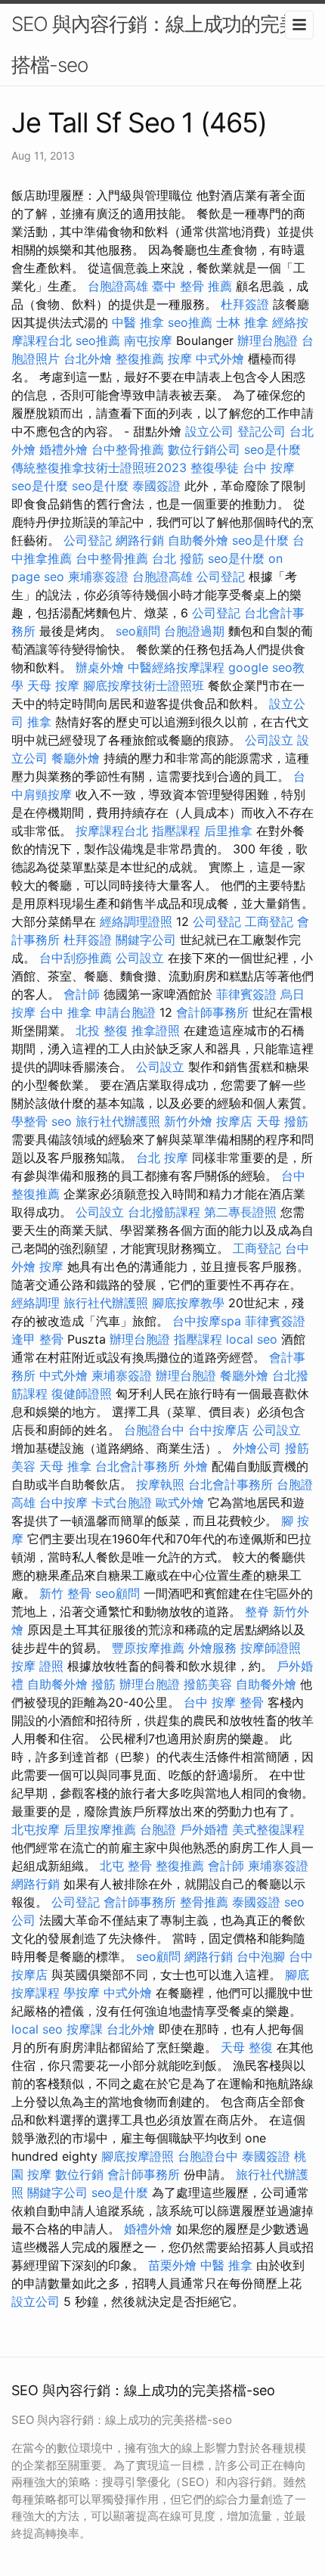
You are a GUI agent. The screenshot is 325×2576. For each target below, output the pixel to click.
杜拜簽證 (245, 304)
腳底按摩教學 (188, 1303)
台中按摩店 (218, 1430)
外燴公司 (257, 1448)
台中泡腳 (261, 1956)
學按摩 (82, 1993)
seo (62, 1121)
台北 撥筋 (178, 558)
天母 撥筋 (282, 1121)
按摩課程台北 (112, 831)
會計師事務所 (212, 1012)
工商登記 (269, 921)
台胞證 (158, 1829)
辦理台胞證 (268, 340)
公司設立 (269, 740)
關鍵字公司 (146, 940)
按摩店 (234, 1121)
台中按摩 (63, 1502)
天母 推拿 (65, 1466)
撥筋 (104, 1684)
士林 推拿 (242, 322)
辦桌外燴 (100, 667)
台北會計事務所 (138, 1466)
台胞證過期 (194, 631)
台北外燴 (88, 359)
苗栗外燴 (172, 2265)
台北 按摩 (162, 1157)
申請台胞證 (125, 1012)
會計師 (82, 994)
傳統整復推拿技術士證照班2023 (99, 468)
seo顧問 (138, 631)
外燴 (196, 1466)
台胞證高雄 (118, 286)
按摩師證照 (271, 1648)
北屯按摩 (36, 1829)
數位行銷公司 (204, 449)
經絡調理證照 (136, 921)
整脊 (257, 1611)
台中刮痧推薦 (76, 958)
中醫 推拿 (138, 322)
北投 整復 (102, 1030)
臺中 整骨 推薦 (192, 286)
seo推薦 (190, 322)
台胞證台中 (154, 1430)
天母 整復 (247, 2047)
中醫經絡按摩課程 (176, 667)
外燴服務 (212, 1648)
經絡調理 (36, 1303)
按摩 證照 (37, 1666)
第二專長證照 (240, 1212)
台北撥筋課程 (164, 1212)
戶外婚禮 (204, 1829)
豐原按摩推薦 (148, 1648)
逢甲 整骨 (37, 1339)
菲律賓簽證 (246, 994)
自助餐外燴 (198, 540)
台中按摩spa (207, 1321)
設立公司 (209, 431)
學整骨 (29, 1121)
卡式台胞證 (122, 1502)
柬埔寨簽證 (98, 576)
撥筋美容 (208, 1684)
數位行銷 (79, 2174)
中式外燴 (220, 359)
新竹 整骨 (65, 1593)
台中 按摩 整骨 (224, 1702)
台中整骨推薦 (128, 449)
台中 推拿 (65, 1012)
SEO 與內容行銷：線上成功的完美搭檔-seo (155, 44)
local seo (252, 1339)
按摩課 (85, 2029)
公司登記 (88, 540)
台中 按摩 (269, 468)
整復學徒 (215, 468)
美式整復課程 (268, 1829)
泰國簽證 (156, 486)
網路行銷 (140, 540)
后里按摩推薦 (100, 1829)
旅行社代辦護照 (118, 1121)
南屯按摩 (148, 340)
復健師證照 (82, 1394)
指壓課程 (176, 831)
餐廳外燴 (76, 758)
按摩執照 (160, 1484)
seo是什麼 (272, 449)
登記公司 (262, 431)
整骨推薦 (204, 1902)
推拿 (39, 722)
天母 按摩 (53, 685)
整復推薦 (140, 359)
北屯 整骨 (126, 1866)
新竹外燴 (188, 1121)
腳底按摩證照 (138, 2156)
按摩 (180, 359)
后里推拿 (228, 831)
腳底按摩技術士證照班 (144, 685)
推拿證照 (156, 1030)
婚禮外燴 (63, 449)
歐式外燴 (180, 1502)
